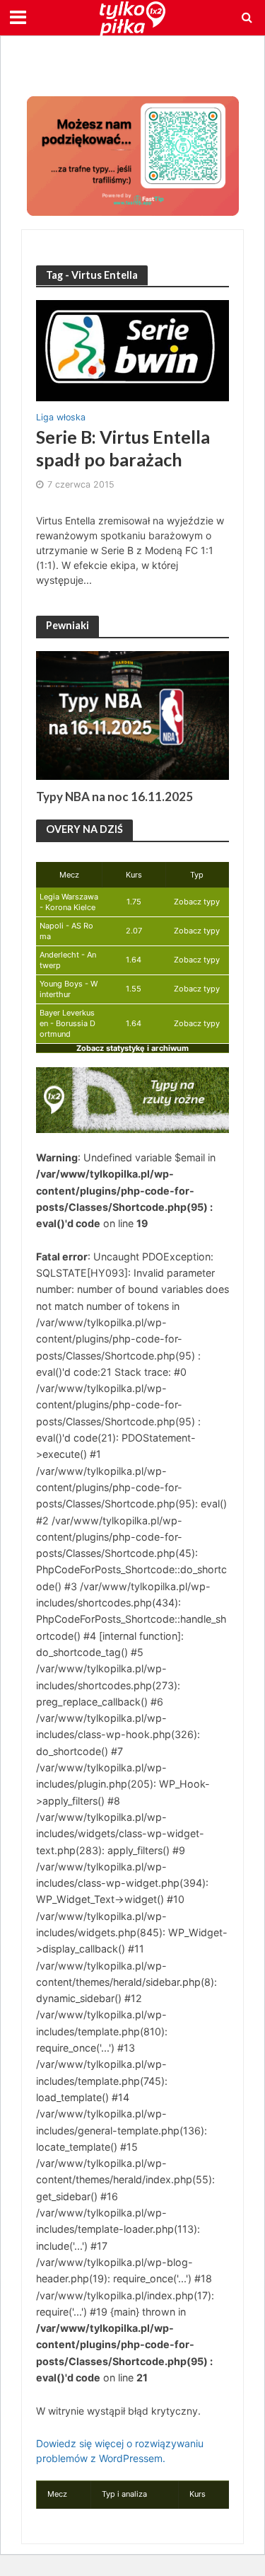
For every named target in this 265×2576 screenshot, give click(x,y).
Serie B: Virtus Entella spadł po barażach (123, 448)
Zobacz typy (197, 902)
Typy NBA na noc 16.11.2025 (114, 797)
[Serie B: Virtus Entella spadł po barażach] (132, 350)
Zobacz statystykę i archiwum (132, 1048)
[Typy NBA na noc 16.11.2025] (132, 715)
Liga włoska (61, 418)
